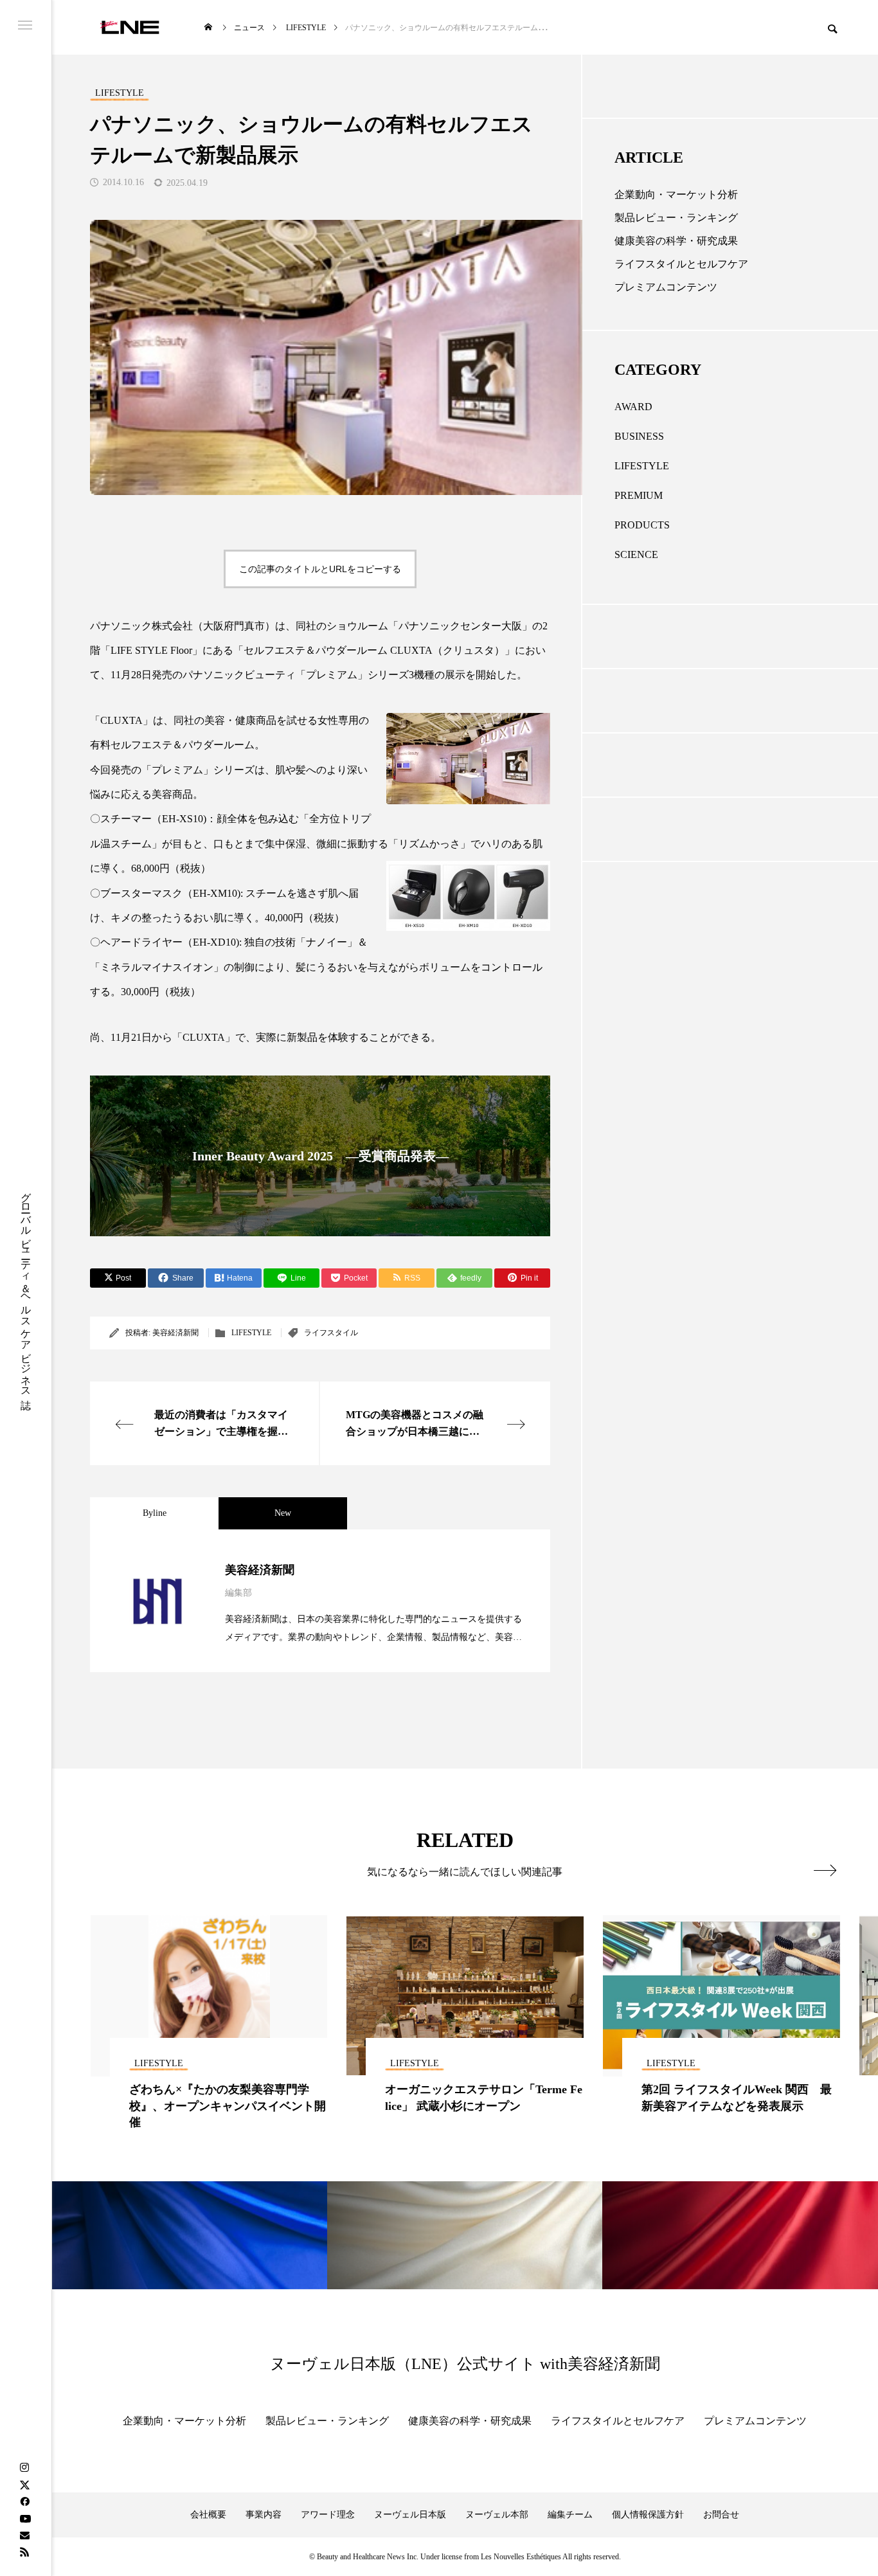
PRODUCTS (642, 525)
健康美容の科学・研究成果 (676, 241)
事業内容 (264, 2515)
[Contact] (24, 2535)
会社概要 (208, 2515)
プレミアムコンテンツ (666, 287)
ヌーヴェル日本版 (410, 2515)
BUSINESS (639, 436)
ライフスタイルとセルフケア (681, 264)
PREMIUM (639, 495)
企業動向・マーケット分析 (676, 194)
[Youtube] (25, 2518)
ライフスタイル (331, 1333)
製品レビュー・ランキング (676, 218)
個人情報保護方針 (648, 2515)
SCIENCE (636, 554)
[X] (24, 2485)
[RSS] (24, 2552)
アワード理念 (328, 2515)
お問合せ (721, 2515)
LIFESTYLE (251, 1333)
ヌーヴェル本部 (497, 2515)
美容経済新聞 (175, 1333)
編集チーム (570, 2515)
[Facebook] (24, 2501)
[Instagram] (24, 2468)
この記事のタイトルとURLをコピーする (320, 569)
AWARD (633, 407)
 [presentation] (825, 1870)
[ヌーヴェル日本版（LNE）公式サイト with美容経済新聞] (130, 27)
